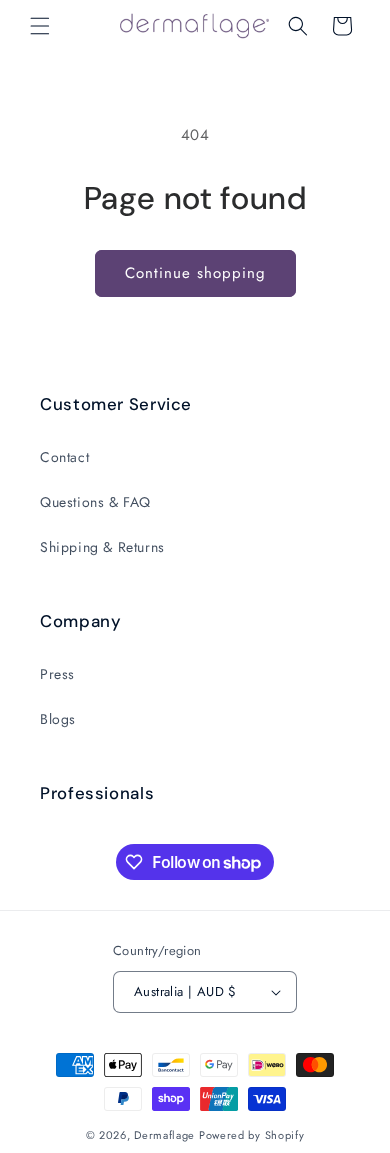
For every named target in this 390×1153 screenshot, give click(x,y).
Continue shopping (195, 273)
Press (57, 674)
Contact (64, 457)
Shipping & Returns (102, 547)
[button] (40, 26)
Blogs (58, 719)
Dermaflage (164, 1135)
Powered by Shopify (252, 1135)
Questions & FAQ (95, 502)
